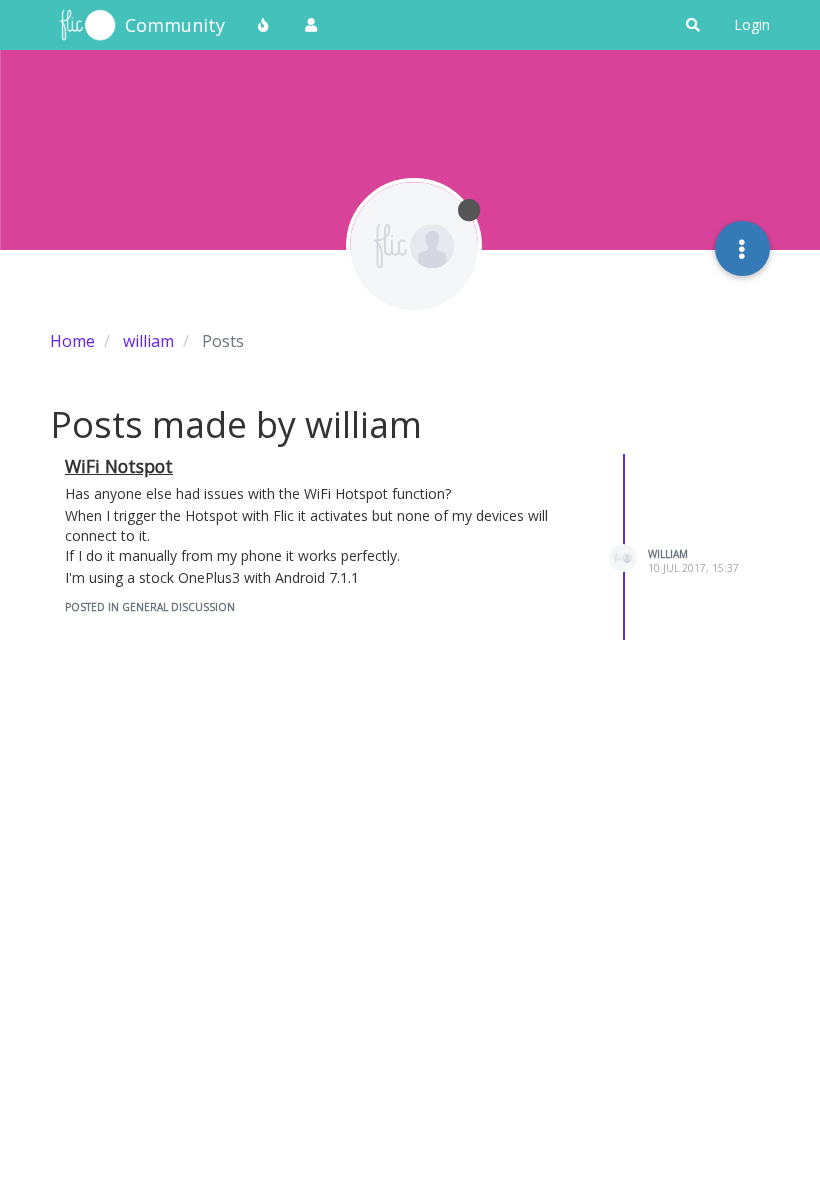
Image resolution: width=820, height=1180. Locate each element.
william (668, 554)
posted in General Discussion (150, 607)
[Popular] (264, 25)
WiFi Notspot (119, 466)
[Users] (311, 25)
